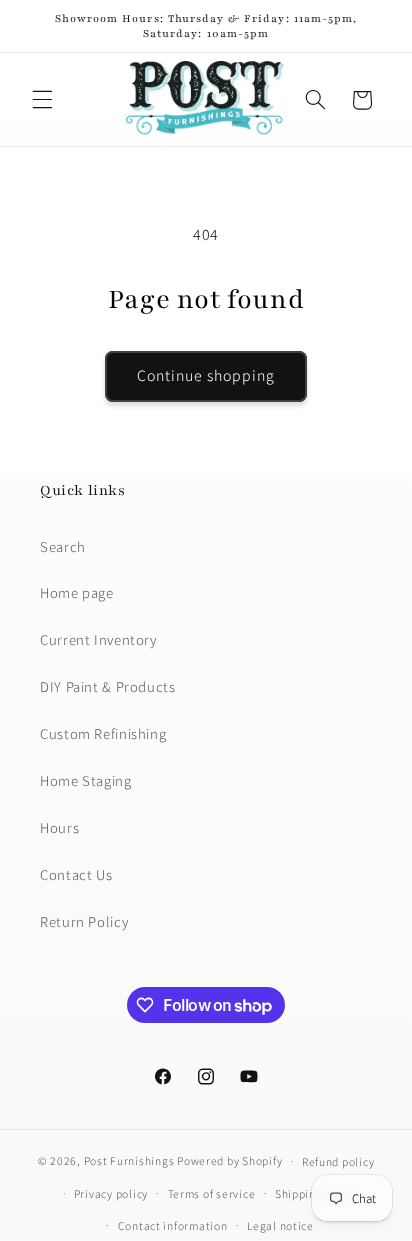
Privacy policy (111, 1193)
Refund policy (338, 1161)
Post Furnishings (129, 1160)
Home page (77, 592)
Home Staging (86, 780)
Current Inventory (98, 639)
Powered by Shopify (229, 1160)
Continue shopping (206, 375)
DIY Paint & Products (108, 686)
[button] (42, 100)
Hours (59, 827)
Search (63, 546)
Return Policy (84, 921)
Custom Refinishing (103, 733)
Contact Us (76, 874)
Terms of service (212, 1193)
